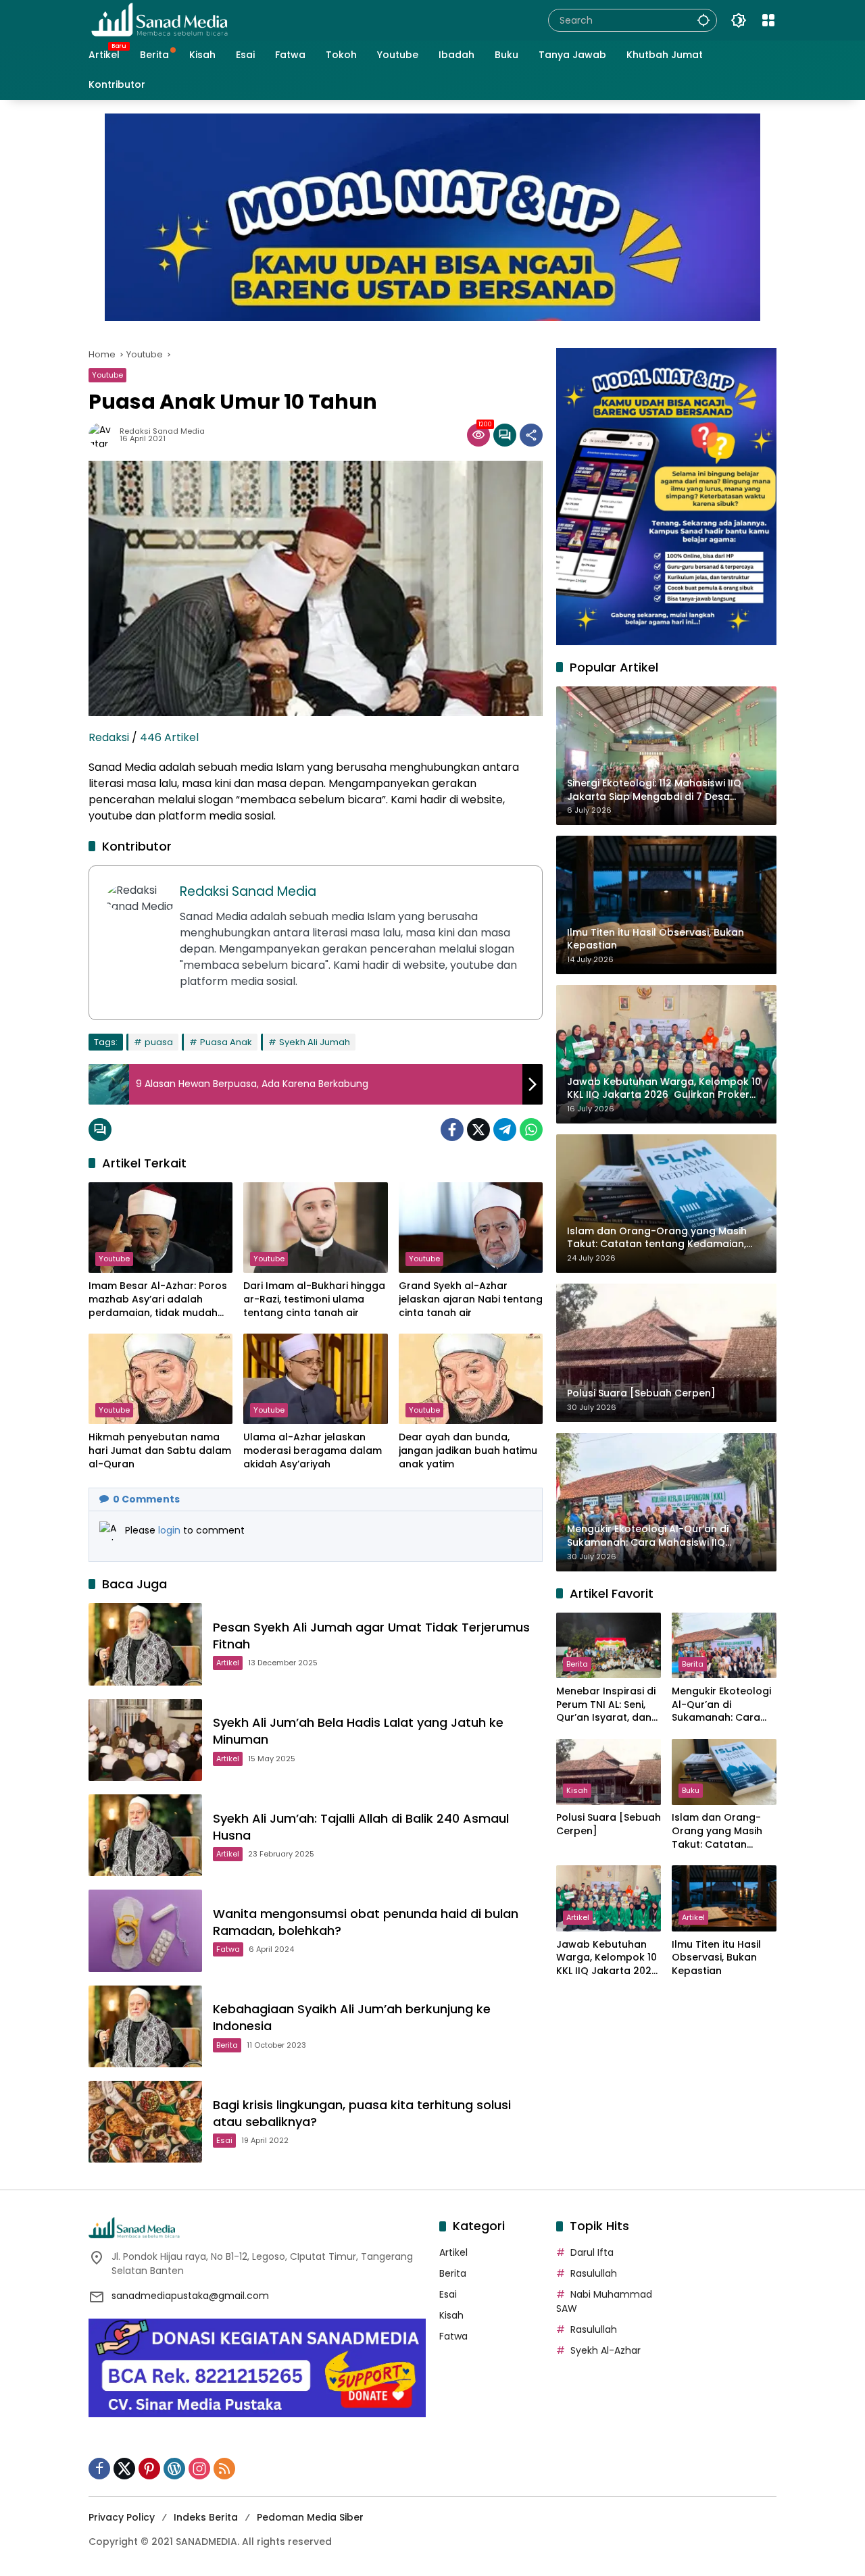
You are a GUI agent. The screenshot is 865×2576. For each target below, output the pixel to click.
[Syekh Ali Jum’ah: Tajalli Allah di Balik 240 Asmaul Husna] (145, 1835)
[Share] (531, 435)
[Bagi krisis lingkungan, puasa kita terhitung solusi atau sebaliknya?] (145, 2122)
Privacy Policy (122, 2517)
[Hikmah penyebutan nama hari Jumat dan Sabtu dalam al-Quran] (160, 1379)
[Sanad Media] (159, 20)
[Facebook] (452, 1130)
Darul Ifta (592, 2252)
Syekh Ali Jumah (315, 1042)
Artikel (228, 1663)
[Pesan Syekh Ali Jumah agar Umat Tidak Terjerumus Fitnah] (145, 1644)
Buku (691, 1791)
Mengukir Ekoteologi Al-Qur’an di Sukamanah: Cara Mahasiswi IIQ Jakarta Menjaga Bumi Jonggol (721, 1705)
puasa (159, 1042)
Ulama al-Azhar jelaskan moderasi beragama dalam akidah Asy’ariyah (313, 1450)
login (171, 1530)
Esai (224, 2140)
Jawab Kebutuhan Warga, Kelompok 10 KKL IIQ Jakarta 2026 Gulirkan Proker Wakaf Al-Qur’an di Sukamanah (607, 1958)
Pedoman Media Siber (310, 2517)
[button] (703, 20)
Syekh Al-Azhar (605, 2350)
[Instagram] (199, 2469)
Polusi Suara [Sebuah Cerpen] (609, 1825)
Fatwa (228, 1949)
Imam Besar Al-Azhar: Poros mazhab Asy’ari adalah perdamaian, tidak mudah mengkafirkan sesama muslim (158, 1299)
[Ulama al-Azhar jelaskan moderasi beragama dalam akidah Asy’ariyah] (315, 1379)
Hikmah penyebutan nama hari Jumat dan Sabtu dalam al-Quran (160, 1450)
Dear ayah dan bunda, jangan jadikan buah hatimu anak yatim (468, 1450)
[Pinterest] (149, 2469)
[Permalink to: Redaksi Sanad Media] (104, 435)
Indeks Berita (206, 2517)
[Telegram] (505, 1130)
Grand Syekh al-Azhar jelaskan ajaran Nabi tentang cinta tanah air (471, 1299)
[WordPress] (174, 2469)
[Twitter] (478, 1130)
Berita (227, 2045)
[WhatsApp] (531, 1130)
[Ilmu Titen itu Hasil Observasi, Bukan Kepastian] (724, 1898)
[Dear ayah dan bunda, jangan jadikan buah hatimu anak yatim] (471, 1379)
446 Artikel (169, 737)
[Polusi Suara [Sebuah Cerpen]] (609, 1772)
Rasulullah (594, 2273)
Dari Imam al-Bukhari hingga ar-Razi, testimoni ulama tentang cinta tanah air (314, 1299)
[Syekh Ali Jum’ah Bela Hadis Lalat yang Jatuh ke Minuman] (145, 1740)
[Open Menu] (768, 20)
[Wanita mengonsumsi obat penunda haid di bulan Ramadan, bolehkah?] (145, 1930)
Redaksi (109, 737)
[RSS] (224, 2469)
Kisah (577, 1791)
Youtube (107, 375)
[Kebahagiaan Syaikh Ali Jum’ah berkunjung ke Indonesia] (145, 2026)
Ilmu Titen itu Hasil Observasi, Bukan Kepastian (716, 1958)
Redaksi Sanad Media (162, 431)
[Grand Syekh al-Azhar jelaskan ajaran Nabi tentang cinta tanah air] (471, 1228)
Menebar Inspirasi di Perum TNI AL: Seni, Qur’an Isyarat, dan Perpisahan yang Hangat (606, 1705)
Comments (146, 1499)
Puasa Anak (226, 1042)
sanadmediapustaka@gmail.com (190, 2296)
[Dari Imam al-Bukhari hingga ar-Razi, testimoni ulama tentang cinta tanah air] (315, 1228)
